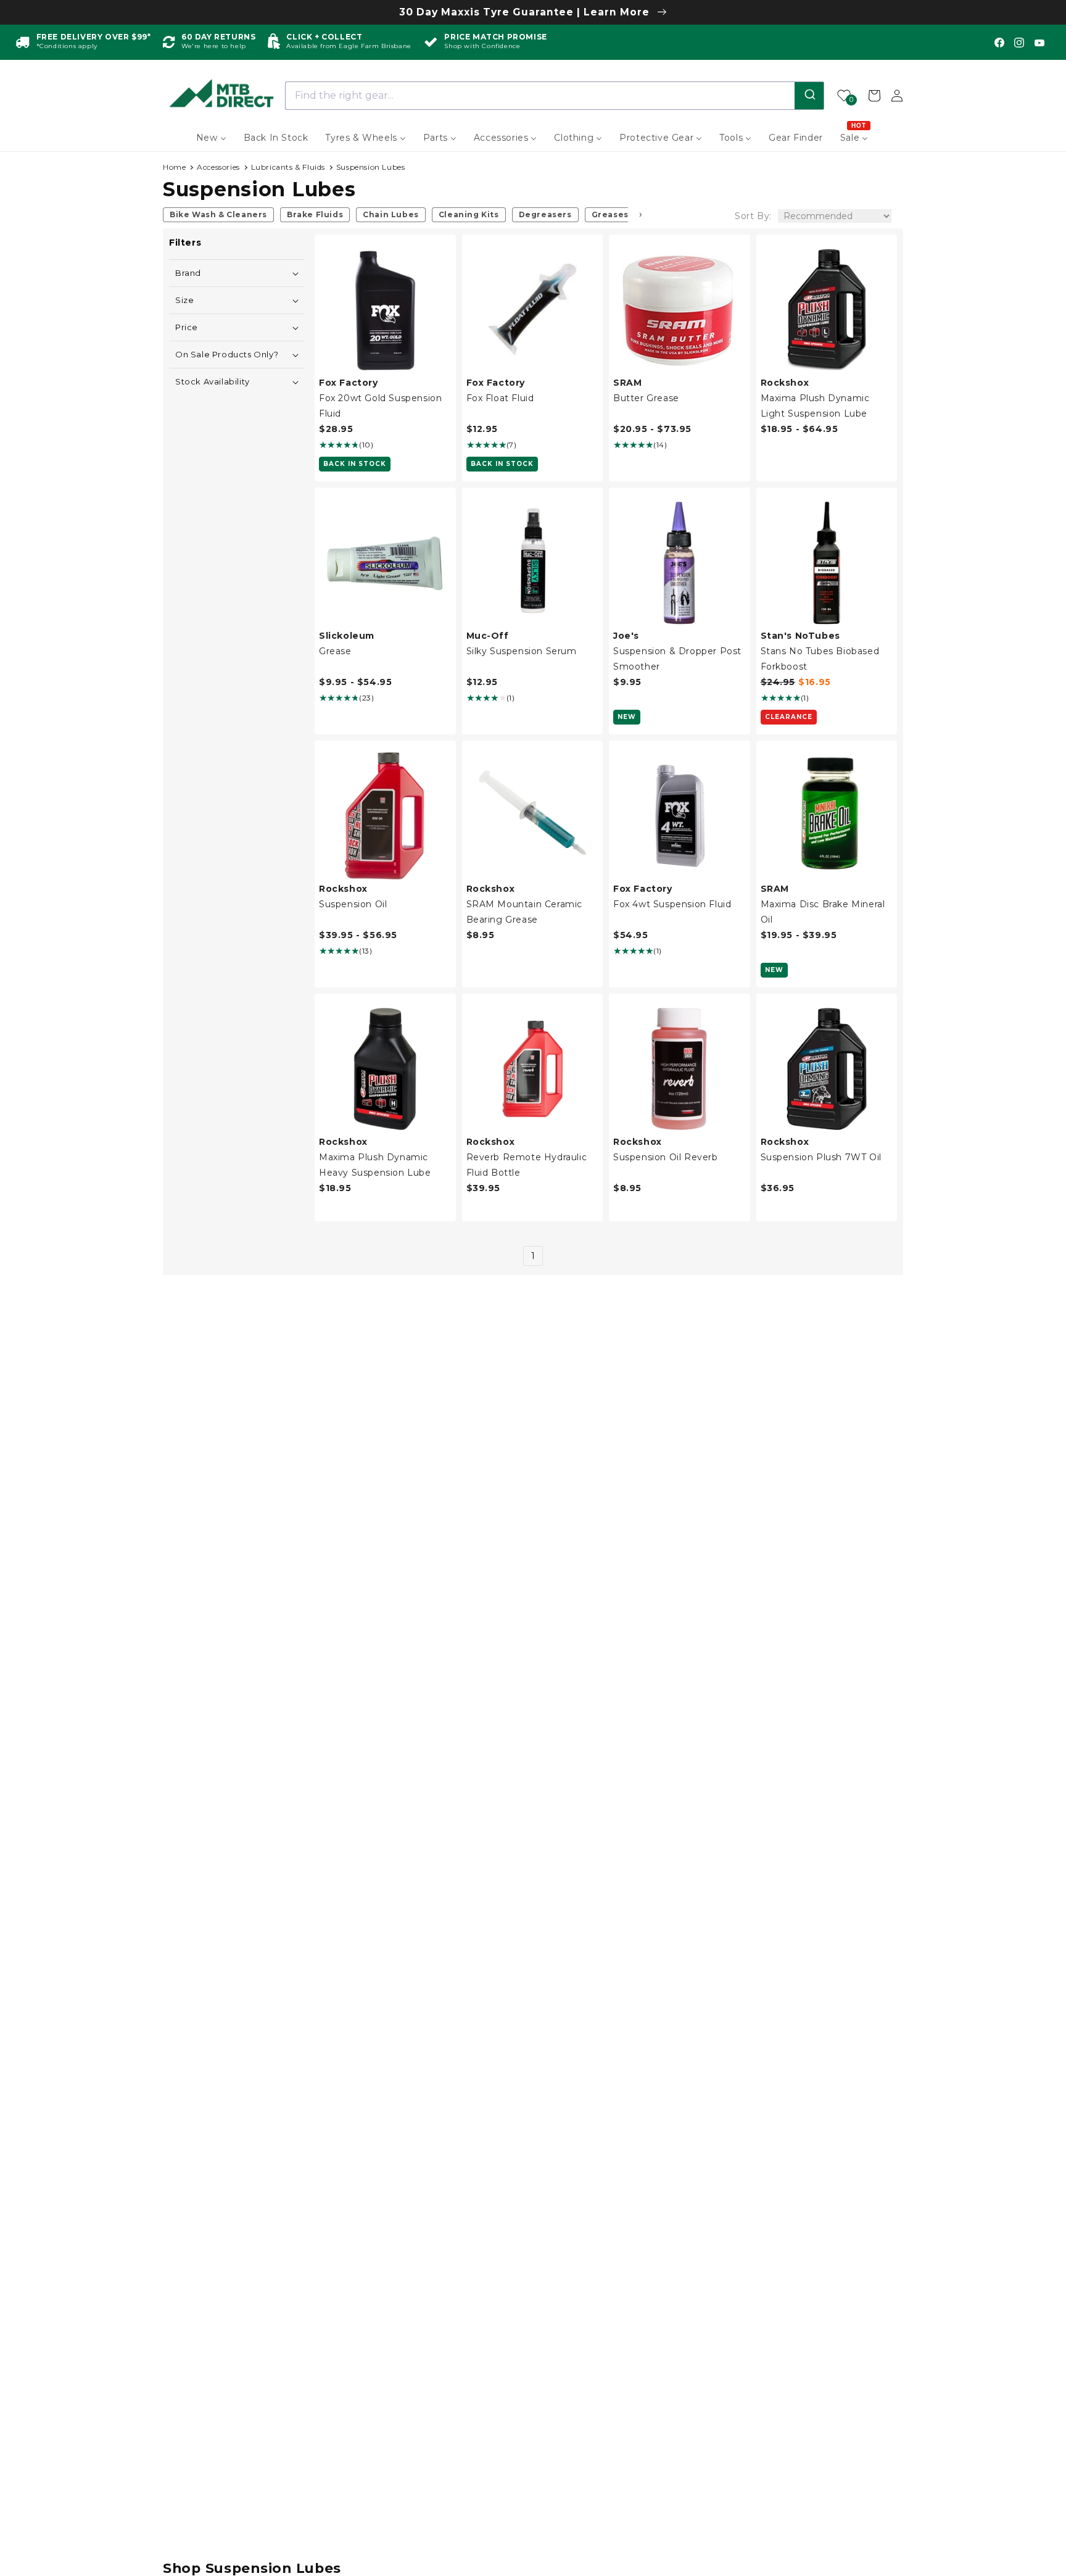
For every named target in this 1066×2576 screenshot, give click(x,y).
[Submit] (809, 96)
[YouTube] (1039, 43)
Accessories (218, 167)
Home (174, 167)
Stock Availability (213, 382)
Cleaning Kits (469, 214)
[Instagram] (1019, 43)
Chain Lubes (391, 214)
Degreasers (545, 214)
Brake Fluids (315, 214)
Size (184, 300)
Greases (610, 214)
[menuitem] (211, 138)
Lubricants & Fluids (288, 167)
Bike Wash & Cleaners (218, 214)
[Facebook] (999, 43)
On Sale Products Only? (227, 355)
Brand (188, 273)
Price (187, 327)
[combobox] (555, 96)
